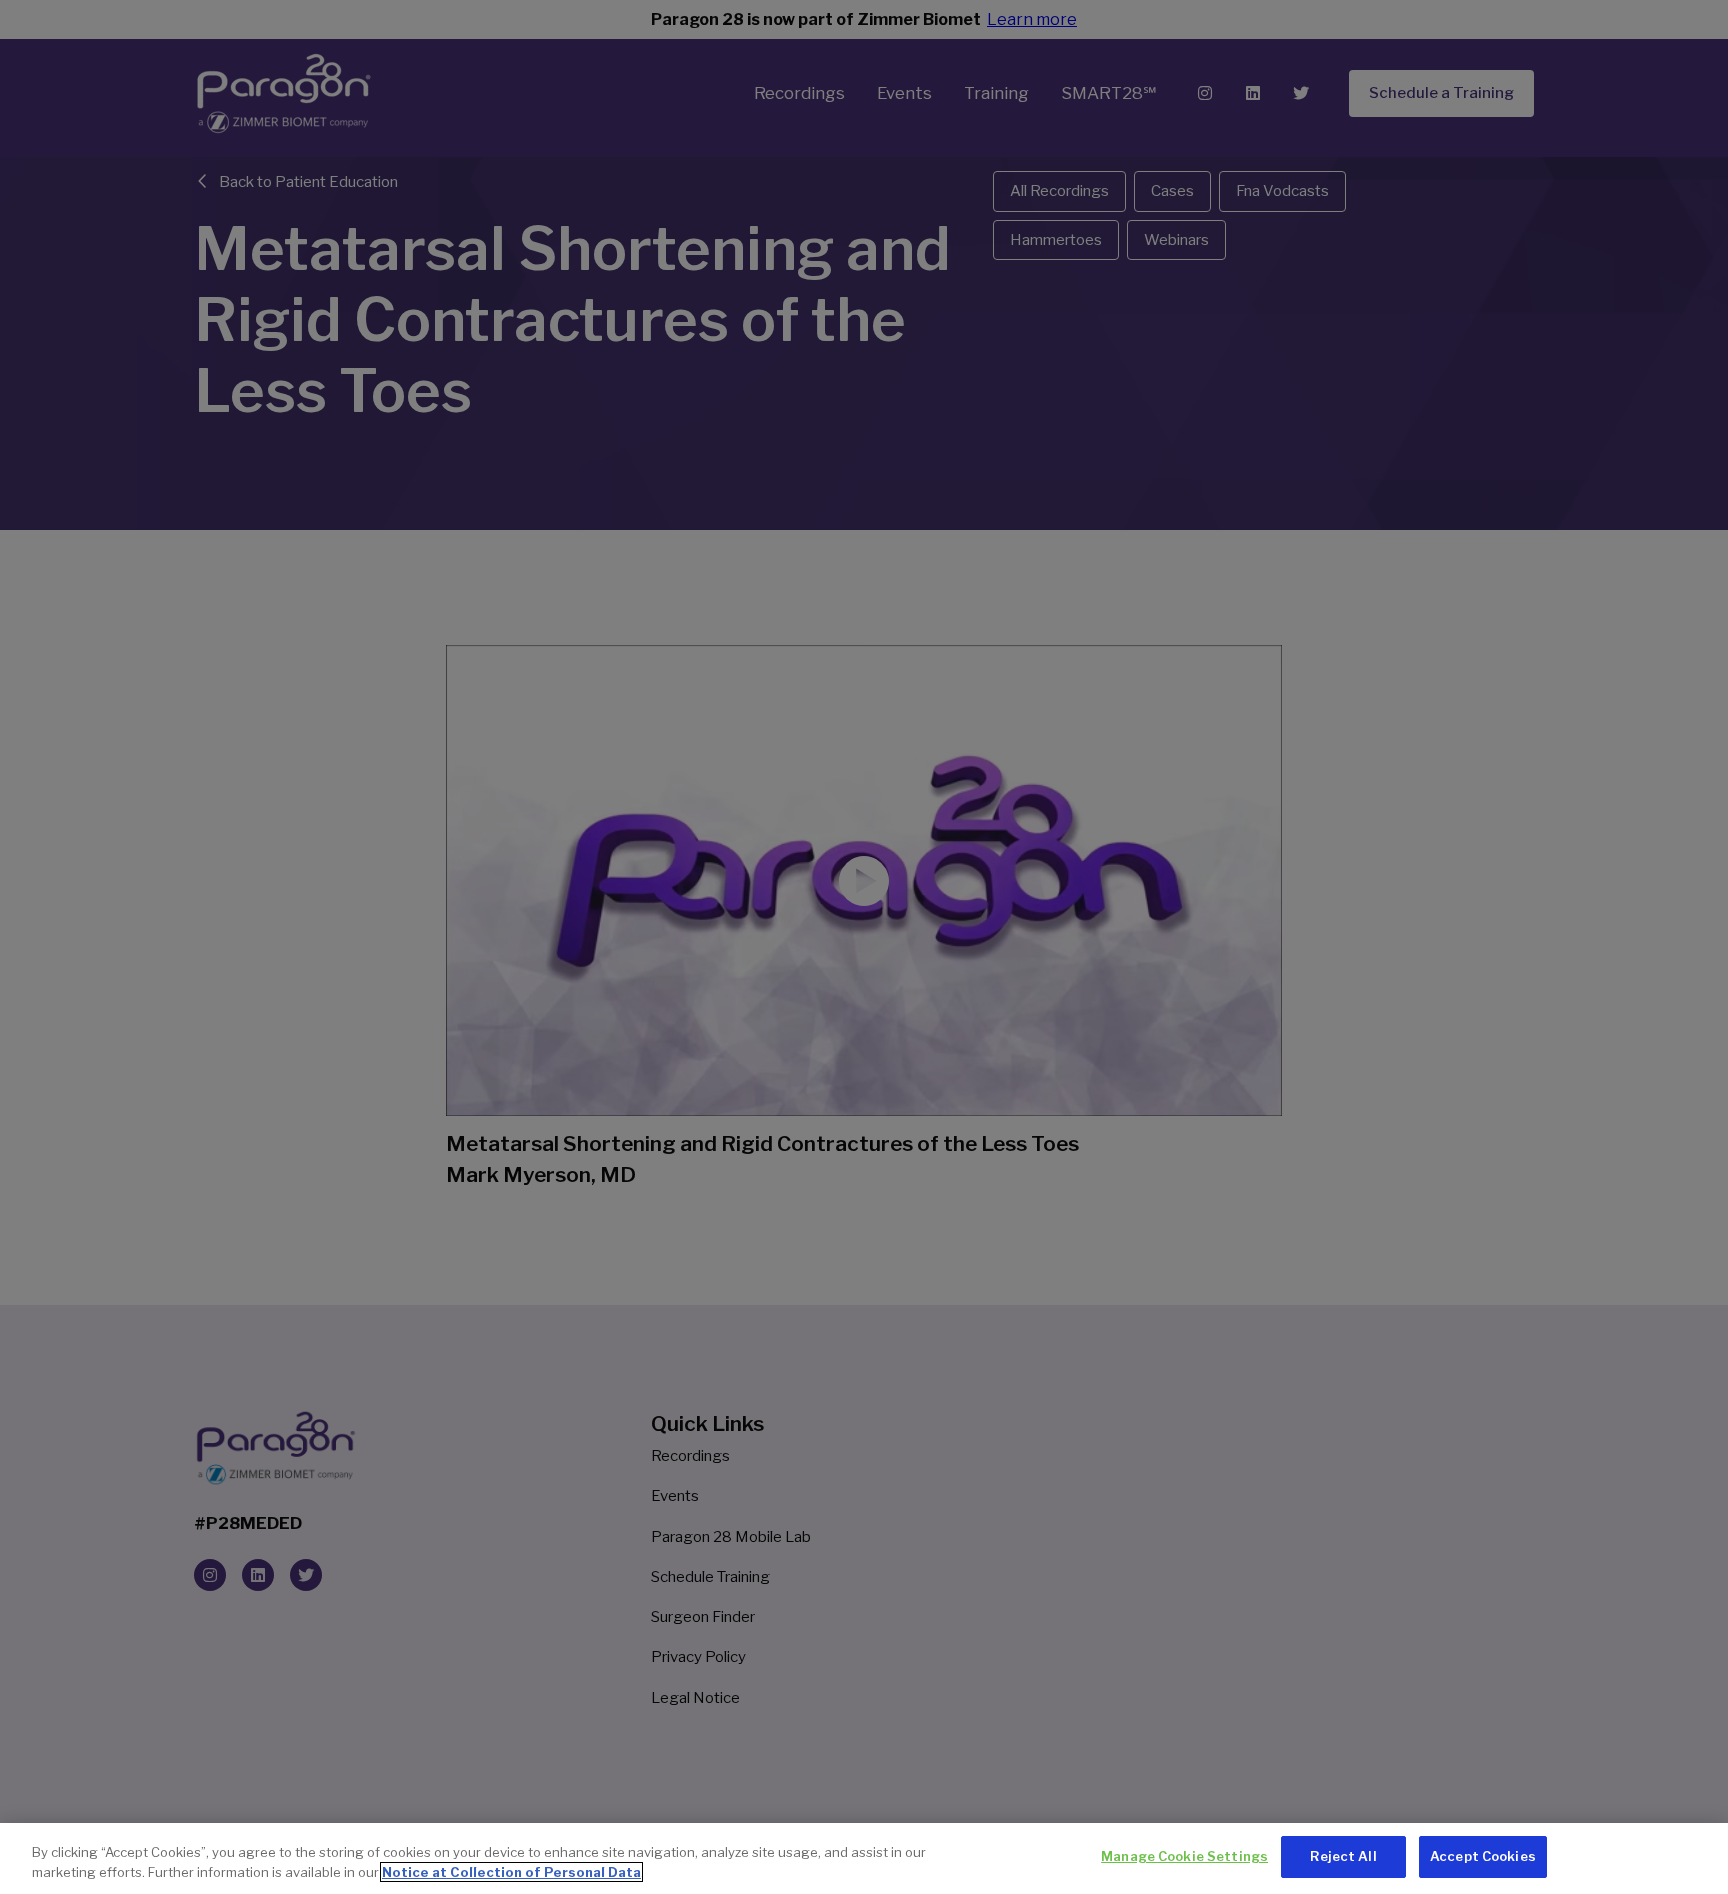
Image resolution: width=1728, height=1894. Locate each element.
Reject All (1343, 1856)
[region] (864, 1858)
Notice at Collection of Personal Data (511, 1872)
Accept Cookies (1483, 1856)
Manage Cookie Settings (1184, 1856)
